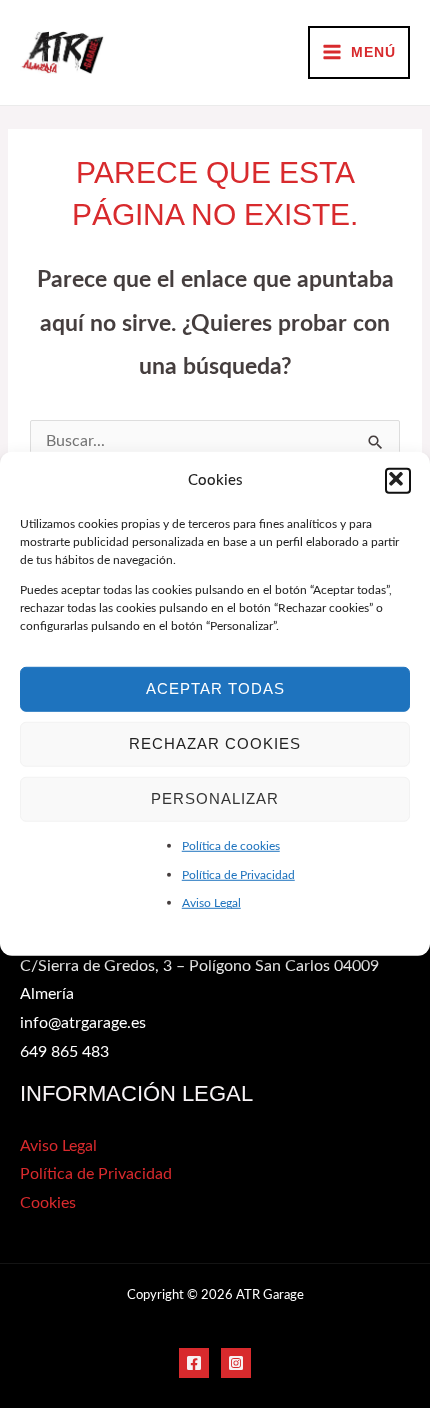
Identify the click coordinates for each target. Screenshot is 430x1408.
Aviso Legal (211, 903)
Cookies (48, 1203)
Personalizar (215, 798)
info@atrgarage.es (83, 1023)
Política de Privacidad (238, 874)
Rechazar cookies (215, 743)
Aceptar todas (215, 688)
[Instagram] (236, 1363)
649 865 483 (64, 1052)
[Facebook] (194, 1363)
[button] (398, 481)
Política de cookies (231, 846)
